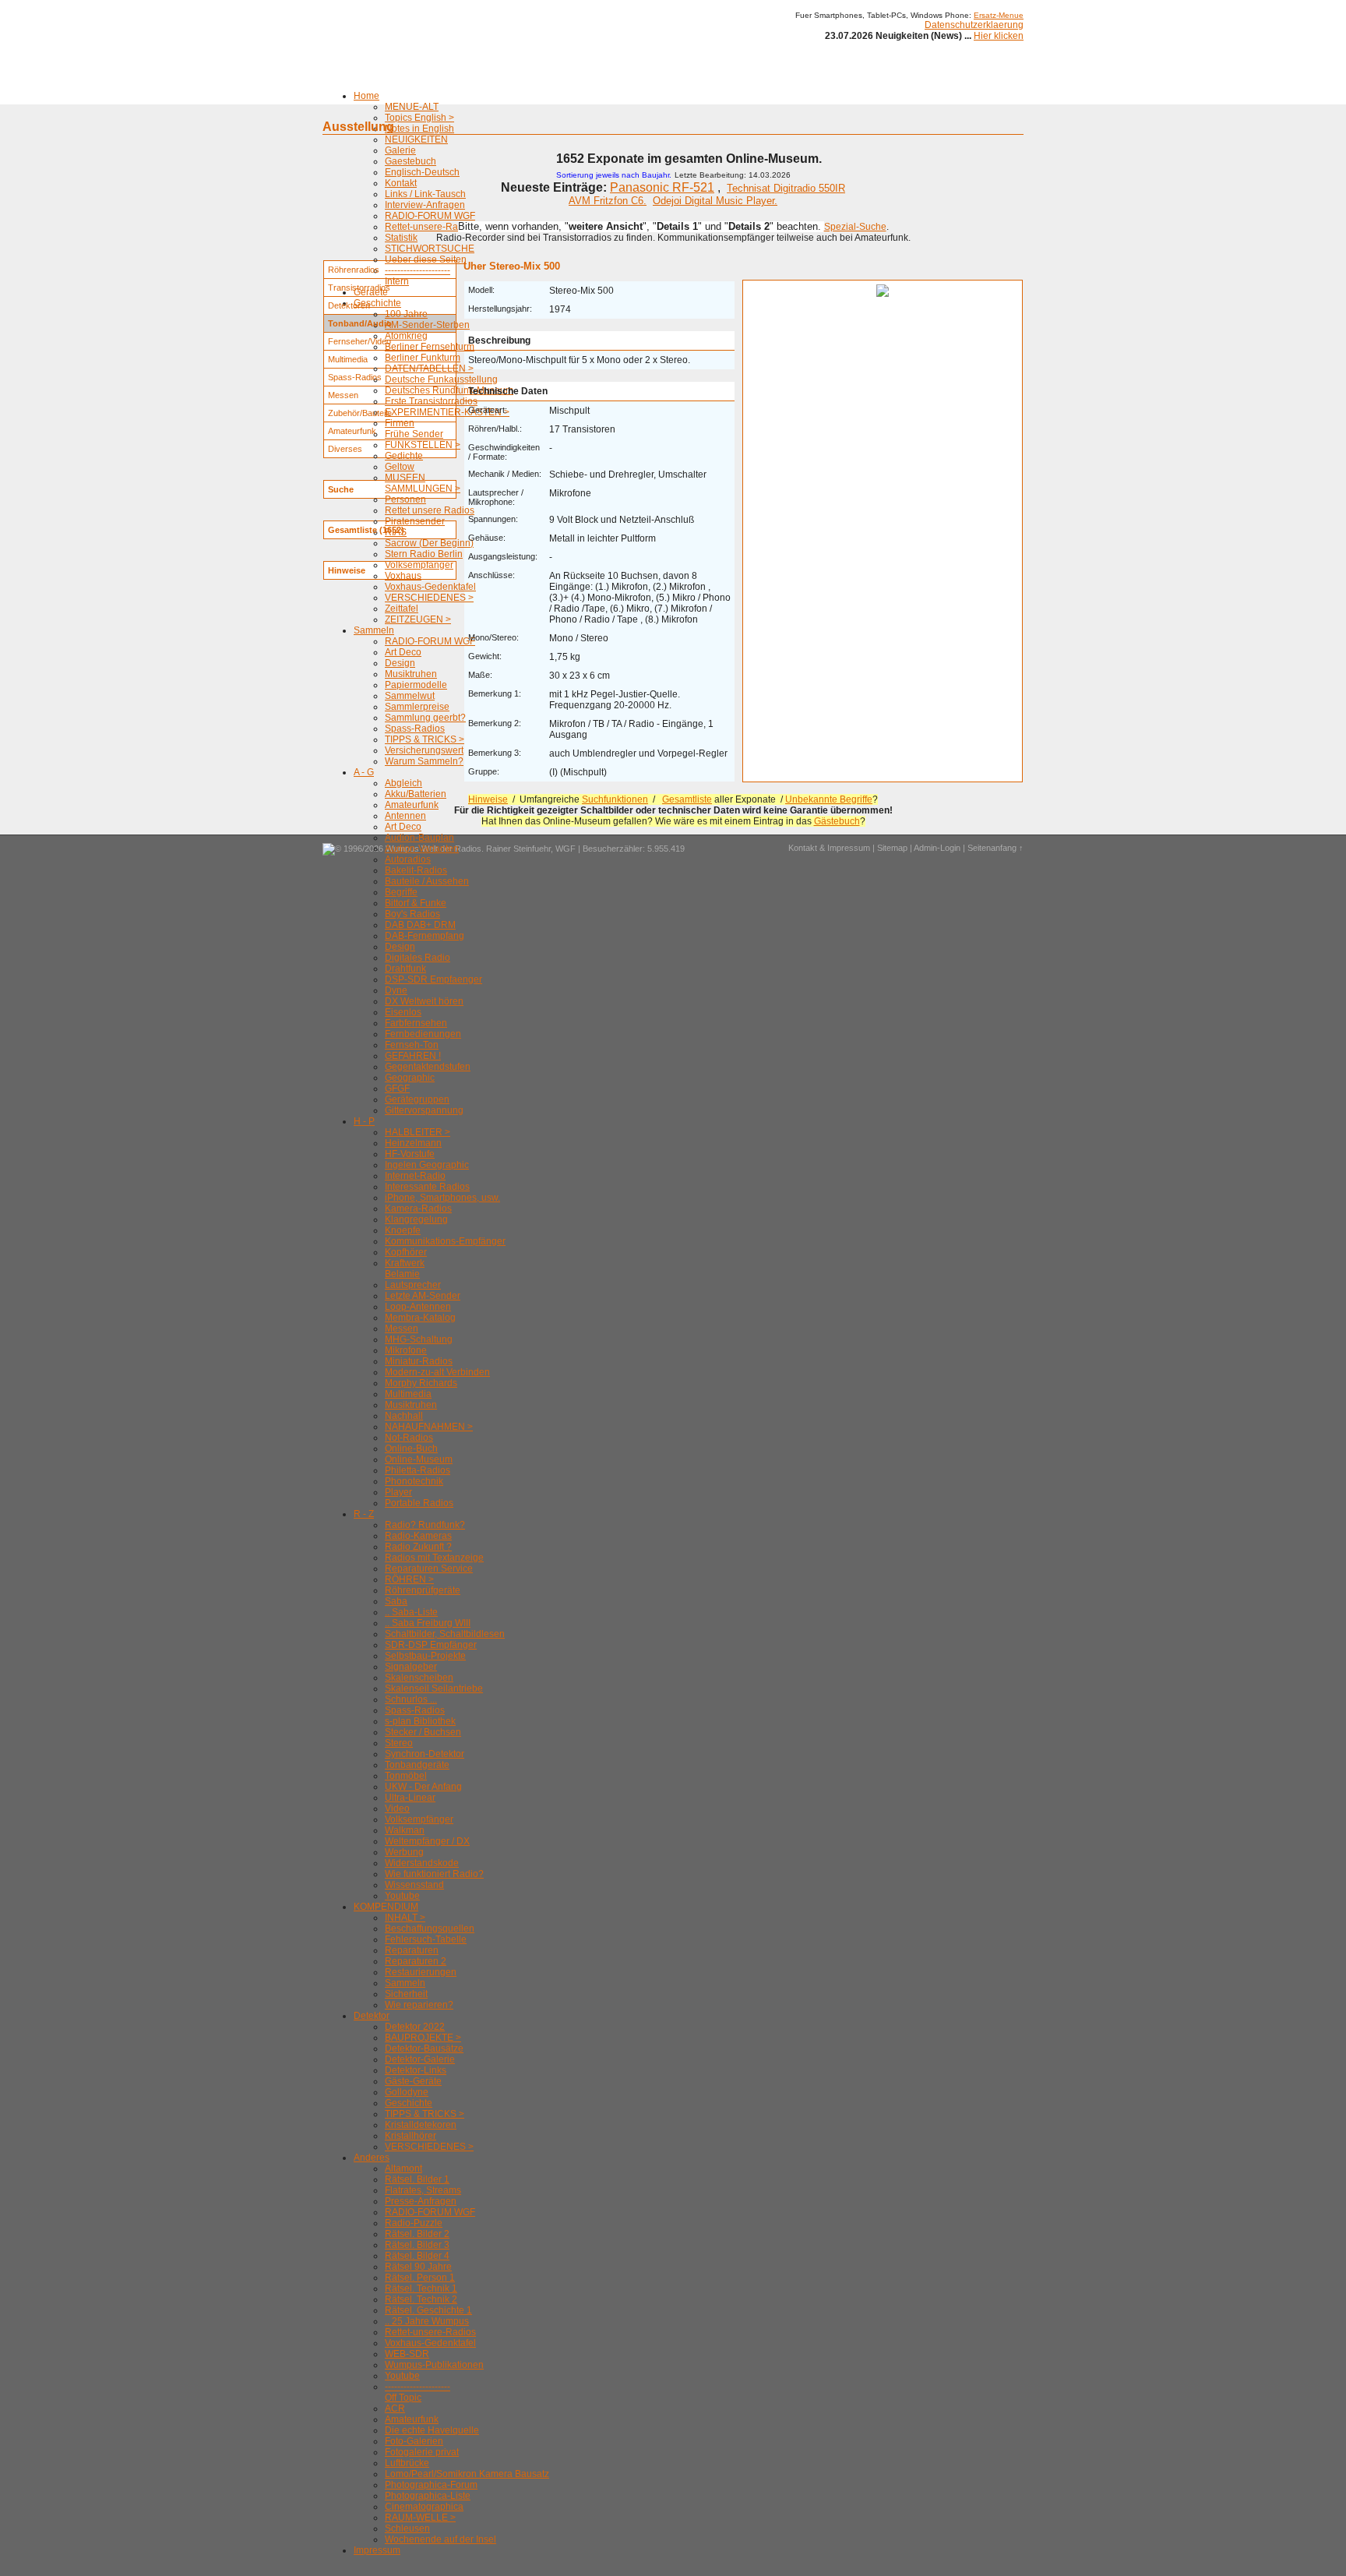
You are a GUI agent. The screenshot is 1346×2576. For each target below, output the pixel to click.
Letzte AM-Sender (423, 1296)
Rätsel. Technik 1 (421, 2288)
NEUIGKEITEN (416, 139)
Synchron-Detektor (425, 1754)
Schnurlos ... (411, 1699)
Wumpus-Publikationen (434, 2365)
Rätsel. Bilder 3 (417, 2245)
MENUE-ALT (412, 107)
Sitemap (892, 848)
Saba (396, 1601)
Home (366, 96)
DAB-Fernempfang (425, 936)
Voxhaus (403, 576)
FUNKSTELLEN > (423, 445)
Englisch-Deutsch (422, 172)
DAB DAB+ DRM (420, 925)
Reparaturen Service (429, 1569)
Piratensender (415, 521)
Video (397, 1808)
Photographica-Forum (431, 2485)
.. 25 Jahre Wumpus (427, 2321)
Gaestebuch (410, 161)
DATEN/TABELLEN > (429, 369)
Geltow (400, 467)
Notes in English (419, 129)
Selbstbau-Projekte (425, 1656)
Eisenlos (403, 1012)
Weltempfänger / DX (427, 1841)
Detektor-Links (416, 2070)
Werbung (404, 1852)
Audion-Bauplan (419, 838)
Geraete (371, 292)
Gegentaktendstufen (428, 1067)
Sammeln (374, 630)
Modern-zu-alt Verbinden (437, 1372)
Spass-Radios (415, 729)
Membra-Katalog (420, 1318)
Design (400, 663)
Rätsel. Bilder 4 (417, 2256)
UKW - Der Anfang (423, 1787)
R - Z (364, 1514)
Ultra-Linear (410, 1798)
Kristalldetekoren (421, 2125)
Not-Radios (409, 1438)
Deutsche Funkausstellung (441, 379)
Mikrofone (406, 1350)
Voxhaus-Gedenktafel (430, 587)
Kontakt (401, 183)
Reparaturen (412, 1950)
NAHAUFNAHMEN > (429, 1427)
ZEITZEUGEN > (418, 619)
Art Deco (403, 652)
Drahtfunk (405, 969)
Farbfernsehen (416, 1023)
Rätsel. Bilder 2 (417, 2234)
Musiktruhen (411, 674)
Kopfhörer (406, 1252)
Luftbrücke (407, 2463)
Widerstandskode (422, 1863)
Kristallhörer (410, 2136)
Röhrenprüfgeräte (423, 1590)
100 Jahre (406, 314)
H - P (364, 1121)
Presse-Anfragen (421, 2201)
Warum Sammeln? (424, 761)
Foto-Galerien (414, 2441)
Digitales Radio (418, 958)
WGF (566, 849)
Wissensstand (414, 1885)
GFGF (397, 1089)
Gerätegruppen (417, 1099)
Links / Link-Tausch (425, 194)
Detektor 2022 (415, 2027)
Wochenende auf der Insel (440, 2539)
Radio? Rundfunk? (425, 1525)
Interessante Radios (427, 1187)
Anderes (372, 2158)
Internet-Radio (415, 1176)
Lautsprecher (413, 1285)
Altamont (403, 2168)
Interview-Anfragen (425, 205)
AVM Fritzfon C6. (608, 201)
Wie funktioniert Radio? (434, 1874)
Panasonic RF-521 (662, 187)
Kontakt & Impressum (829, 848)
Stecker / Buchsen (423, 1732)
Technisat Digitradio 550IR (786, 188)
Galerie (400, 150)
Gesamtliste (687, 799)
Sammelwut (410, 696)
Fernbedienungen (423, 1034)
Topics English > (419, 118)
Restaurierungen (421, 1972)
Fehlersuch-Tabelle (426, 1939)
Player (398, 1492)
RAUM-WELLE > (420, 2518)
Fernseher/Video (359, 341)
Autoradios (408, 859)
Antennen (405, 816)
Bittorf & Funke (416, 903)
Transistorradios (359, 288)
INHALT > (405, 1918)
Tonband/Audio (360, 323)
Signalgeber (411, 1667)
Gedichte (404, 456)
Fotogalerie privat (422, 2452)
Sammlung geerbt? (425, 718)
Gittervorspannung (424, 1110)
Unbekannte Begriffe (829, 799)
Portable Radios (419, 1503)
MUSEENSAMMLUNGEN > (423, 483)
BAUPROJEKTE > (423, 2038)
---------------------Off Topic (418, 2392)
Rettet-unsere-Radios (430, 227)
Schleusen (407, 2528)
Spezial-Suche (855, 227)
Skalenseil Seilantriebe (434, 1689)
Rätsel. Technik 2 (421, 2299)
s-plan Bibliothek (420, 1721)
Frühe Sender (414, 434)
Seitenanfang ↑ (995, 848)
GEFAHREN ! (413, 1056)
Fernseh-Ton (412, 1045)
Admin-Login (937, 848)
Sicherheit (406, 1994)
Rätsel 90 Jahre (418, 2267)
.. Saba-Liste (411, 1612)
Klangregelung (416, 1219)
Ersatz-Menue (999, 15)
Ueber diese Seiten (426, 259)
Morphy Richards (421, 1383)
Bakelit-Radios (416, 870)
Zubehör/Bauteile (360, 413)
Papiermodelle (416, 685)
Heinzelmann (413, 1143)
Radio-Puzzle (414, 2223)
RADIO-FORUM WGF (430, 216)
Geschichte (377, 303)
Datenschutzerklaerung (974, 25)
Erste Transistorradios (431, 401)
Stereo (399, 1743)
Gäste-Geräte (413, 2081)
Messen (402, 1329)
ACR (395, 2408)
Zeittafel (402, 609)
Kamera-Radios (418, 1209)
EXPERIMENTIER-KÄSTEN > (447, 412)
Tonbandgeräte (417, 1765)
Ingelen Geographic (427, 1165)
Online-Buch (411, 1449)
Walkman (405, 1830)
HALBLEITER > (418, 1132)
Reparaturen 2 (416, 1961)
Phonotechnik (414, 1481)
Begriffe (401, 892)
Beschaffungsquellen (430, 1928)
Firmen (400, 423)
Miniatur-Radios (419, 1361)
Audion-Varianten (422, 849)
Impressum (377, 2550)
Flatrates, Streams (423, 2190)
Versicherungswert (424, 750)
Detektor (372, 2016)
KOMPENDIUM (386, 1907)
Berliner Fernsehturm (430, 347)
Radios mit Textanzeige (434, 1558)
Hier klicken (999, 36)
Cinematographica (424, 2507)
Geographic (410, 1078)
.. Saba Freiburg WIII (428, 1623)
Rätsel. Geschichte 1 (428, 2310)
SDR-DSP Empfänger (431, 1645)
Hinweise (488, 799)
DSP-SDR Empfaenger (433, 979)
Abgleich (403, 783)
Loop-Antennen (418, 1307)
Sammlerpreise (417, 707)
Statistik (401, 238)
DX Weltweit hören (424, 1001)
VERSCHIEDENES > (429, 598)
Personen (405, 499)
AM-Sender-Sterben (427, 325)
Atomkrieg (406, 336)
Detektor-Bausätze (424, 2048)
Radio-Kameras (418, 1536)
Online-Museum (419, 1459)
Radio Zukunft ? (418, 1547)
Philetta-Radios (418, 1470)
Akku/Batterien (416, 794)
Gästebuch (837, 821)
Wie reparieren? (419, 2005)
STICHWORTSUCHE (430, 249)
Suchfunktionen (615, 799)
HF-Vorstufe (410, 1154)
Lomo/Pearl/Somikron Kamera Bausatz (467, 2474)
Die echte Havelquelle (432, 2430)
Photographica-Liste (428, 2496)
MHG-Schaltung (419, 1339)
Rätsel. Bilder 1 (417, 2179)
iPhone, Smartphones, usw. (442, 1198)
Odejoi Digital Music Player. (715, 201)
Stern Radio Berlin (424, 554)
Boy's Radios (412, 914)
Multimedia (408, 1394)
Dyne (396, 990)
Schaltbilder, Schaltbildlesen (445, 1634)
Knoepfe (403, 1230)
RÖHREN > (409, 1579)
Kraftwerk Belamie (405, 1269)
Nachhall (404, 1416)
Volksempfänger (419, 565)
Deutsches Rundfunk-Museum (449, 390)
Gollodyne (407, 2092)
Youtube (402, 1896)
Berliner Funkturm (423, 358)
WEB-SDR (407, 2354)
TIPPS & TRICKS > (425, 739)
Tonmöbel (406, 1776)
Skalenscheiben (419, 1678)
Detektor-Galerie (420, 2059)
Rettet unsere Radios (430, 510)
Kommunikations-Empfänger (445, 1241)
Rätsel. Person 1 (420, 2278)
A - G (364, 772)
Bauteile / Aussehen (427, 881)
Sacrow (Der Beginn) (429, 543)
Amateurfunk (412, 805)
